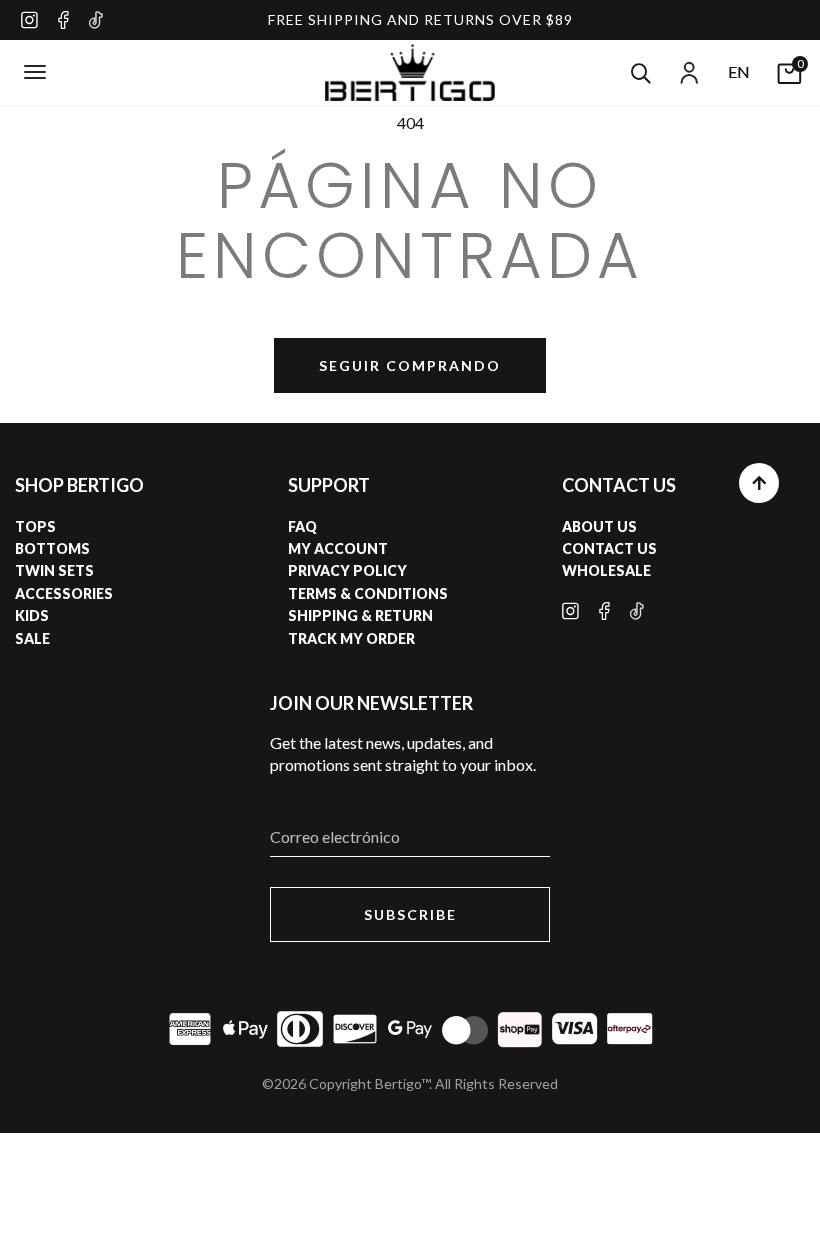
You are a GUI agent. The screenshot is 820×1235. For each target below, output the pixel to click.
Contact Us (609, 548)
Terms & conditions (368, 593)
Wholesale (606, 570)
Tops (35, 526)
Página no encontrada (410, 220)
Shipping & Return (360, 615)
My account (338, 548)
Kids (32, 615)
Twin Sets (54, 570)
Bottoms (52, 548)
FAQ (302, 526)
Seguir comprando (410, 365)
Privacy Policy (347, 570)
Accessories (64, 593)
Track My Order (351, 638)
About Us (599, 526)
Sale (32, 638)
